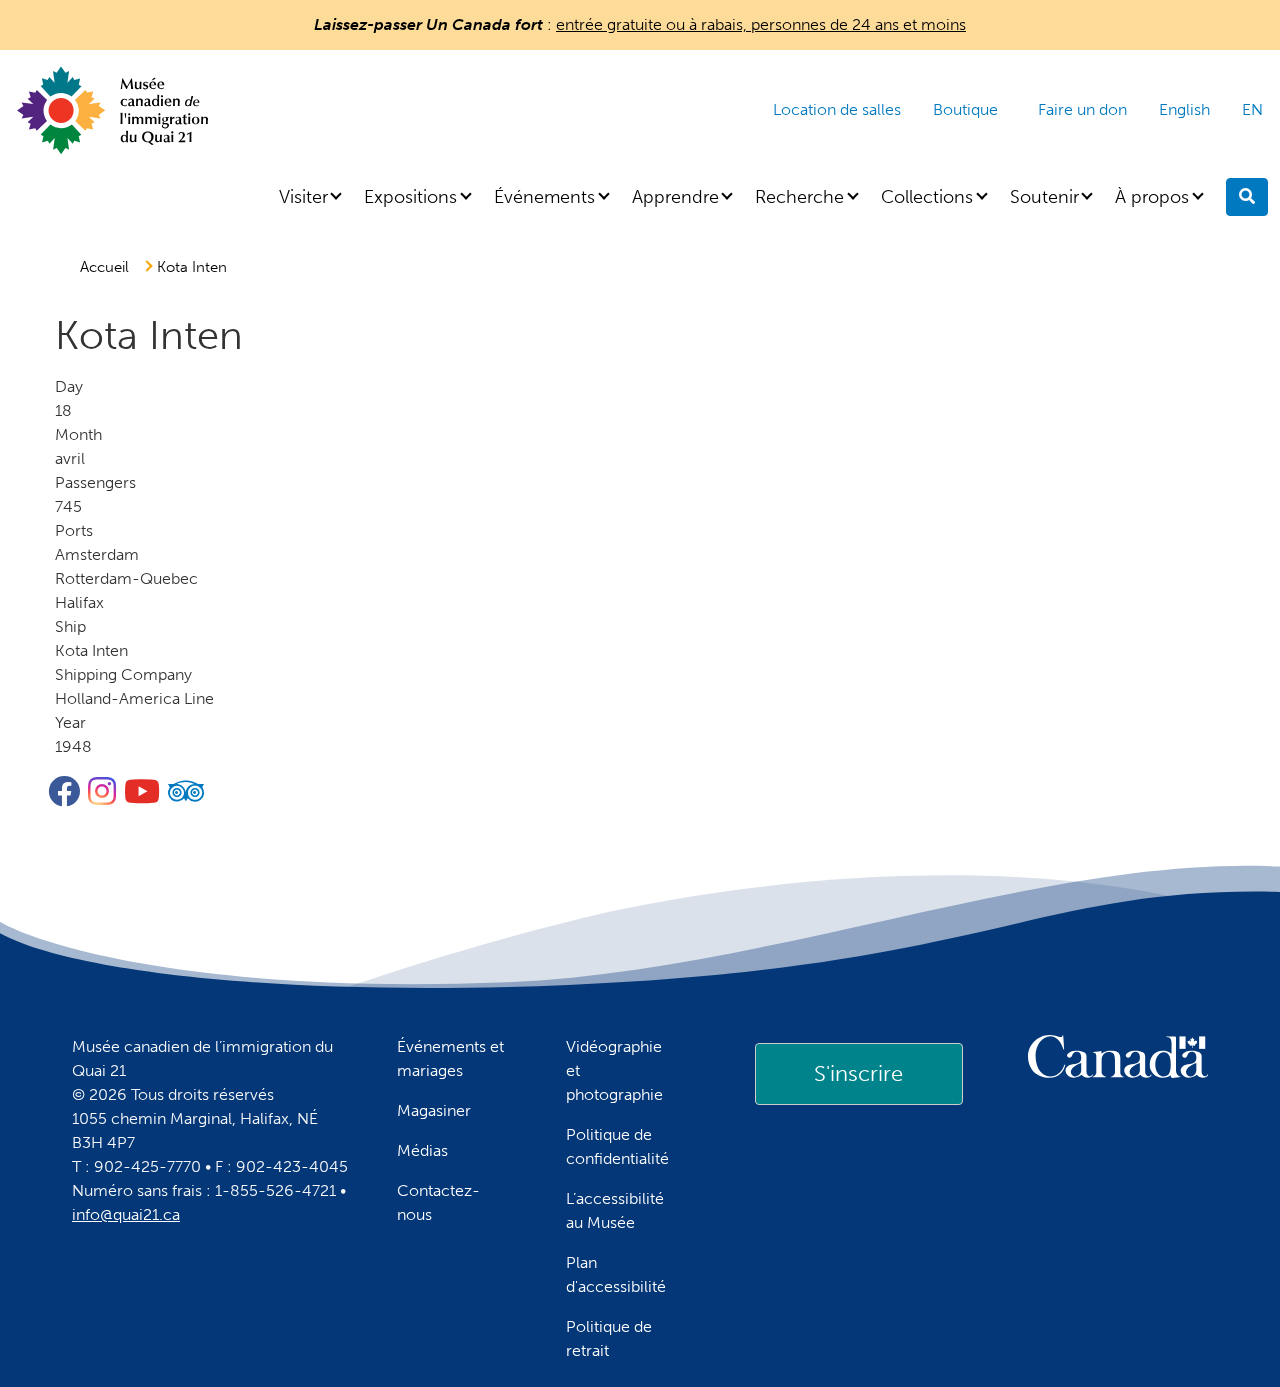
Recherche (799, 197)
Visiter (303, 197)
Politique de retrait (609, 1338)
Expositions (410, 197)
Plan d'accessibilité (616, 1274)
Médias (422, 1150)
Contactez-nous (438, 1202)
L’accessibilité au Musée (615, 1210)
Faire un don (1082, 109)
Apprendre (675, 197)
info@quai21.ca (126, 1214)
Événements (544, 197)
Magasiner (434, 1110)
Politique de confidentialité (617, 1146)
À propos (1152, 197)
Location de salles (837, 109)
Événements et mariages (450, 1058)
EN (1252, 109)
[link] (859, 1074)
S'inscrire (858, 1073)
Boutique (965, 109)
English (1184, 109)
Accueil (104, 267)
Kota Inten (192, 267)
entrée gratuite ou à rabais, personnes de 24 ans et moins (761, 24)
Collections (927, 197)
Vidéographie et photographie (614, 1070)
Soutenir (1044, 197)
